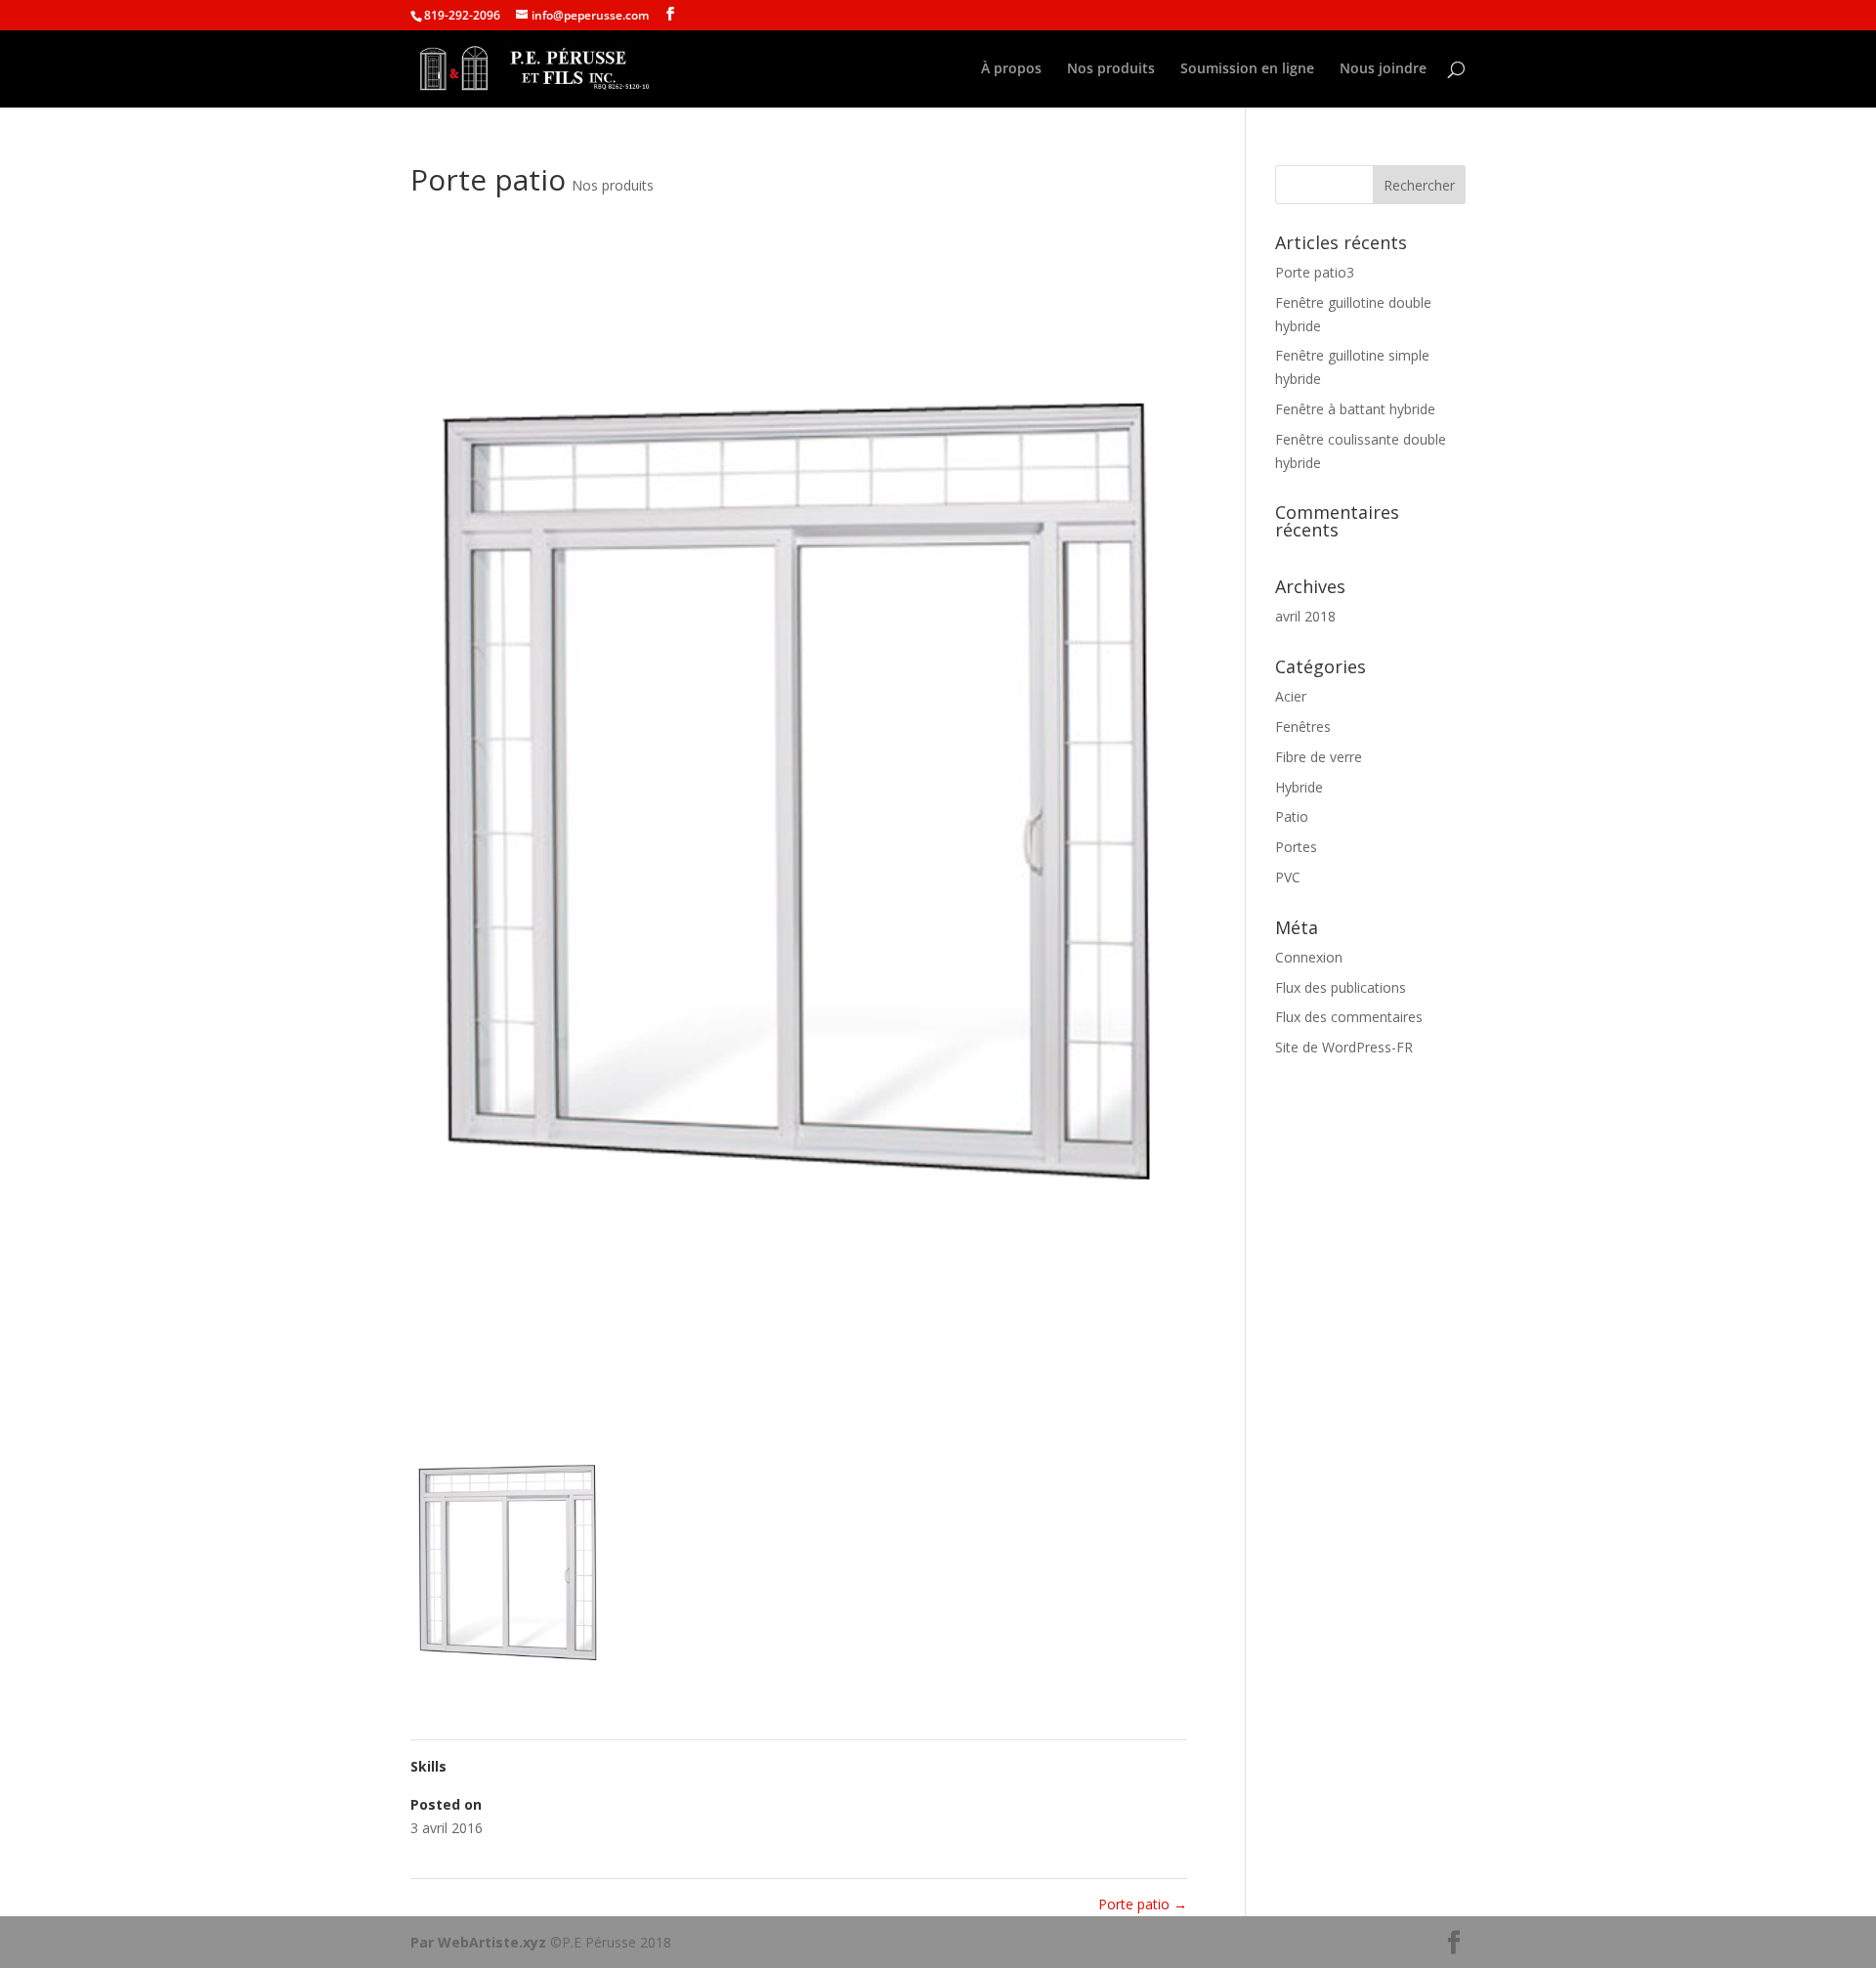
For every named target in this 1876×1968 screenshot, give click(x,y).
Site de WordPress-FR (1344, 1047)
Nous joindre (1383, 69)
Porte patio (1143, 1904)
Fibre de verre (1319, 757)
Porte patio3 (1315, 272)
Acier (1291, 696)
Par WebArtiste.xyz (480, 1942)
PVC (1288, 877)
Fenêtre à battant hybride (1355, 409)
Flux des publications (1341, 987)
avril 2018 (1305, 616)
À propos (1011, 69)
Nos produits (1111, 69)
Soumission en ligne (1247, 69)
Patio (1292, 816)
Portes (1296, 847)
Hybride (1299, 787)
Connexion (1309, 957)
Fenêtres (1303, 727)
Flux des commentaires (1349, 1017)
